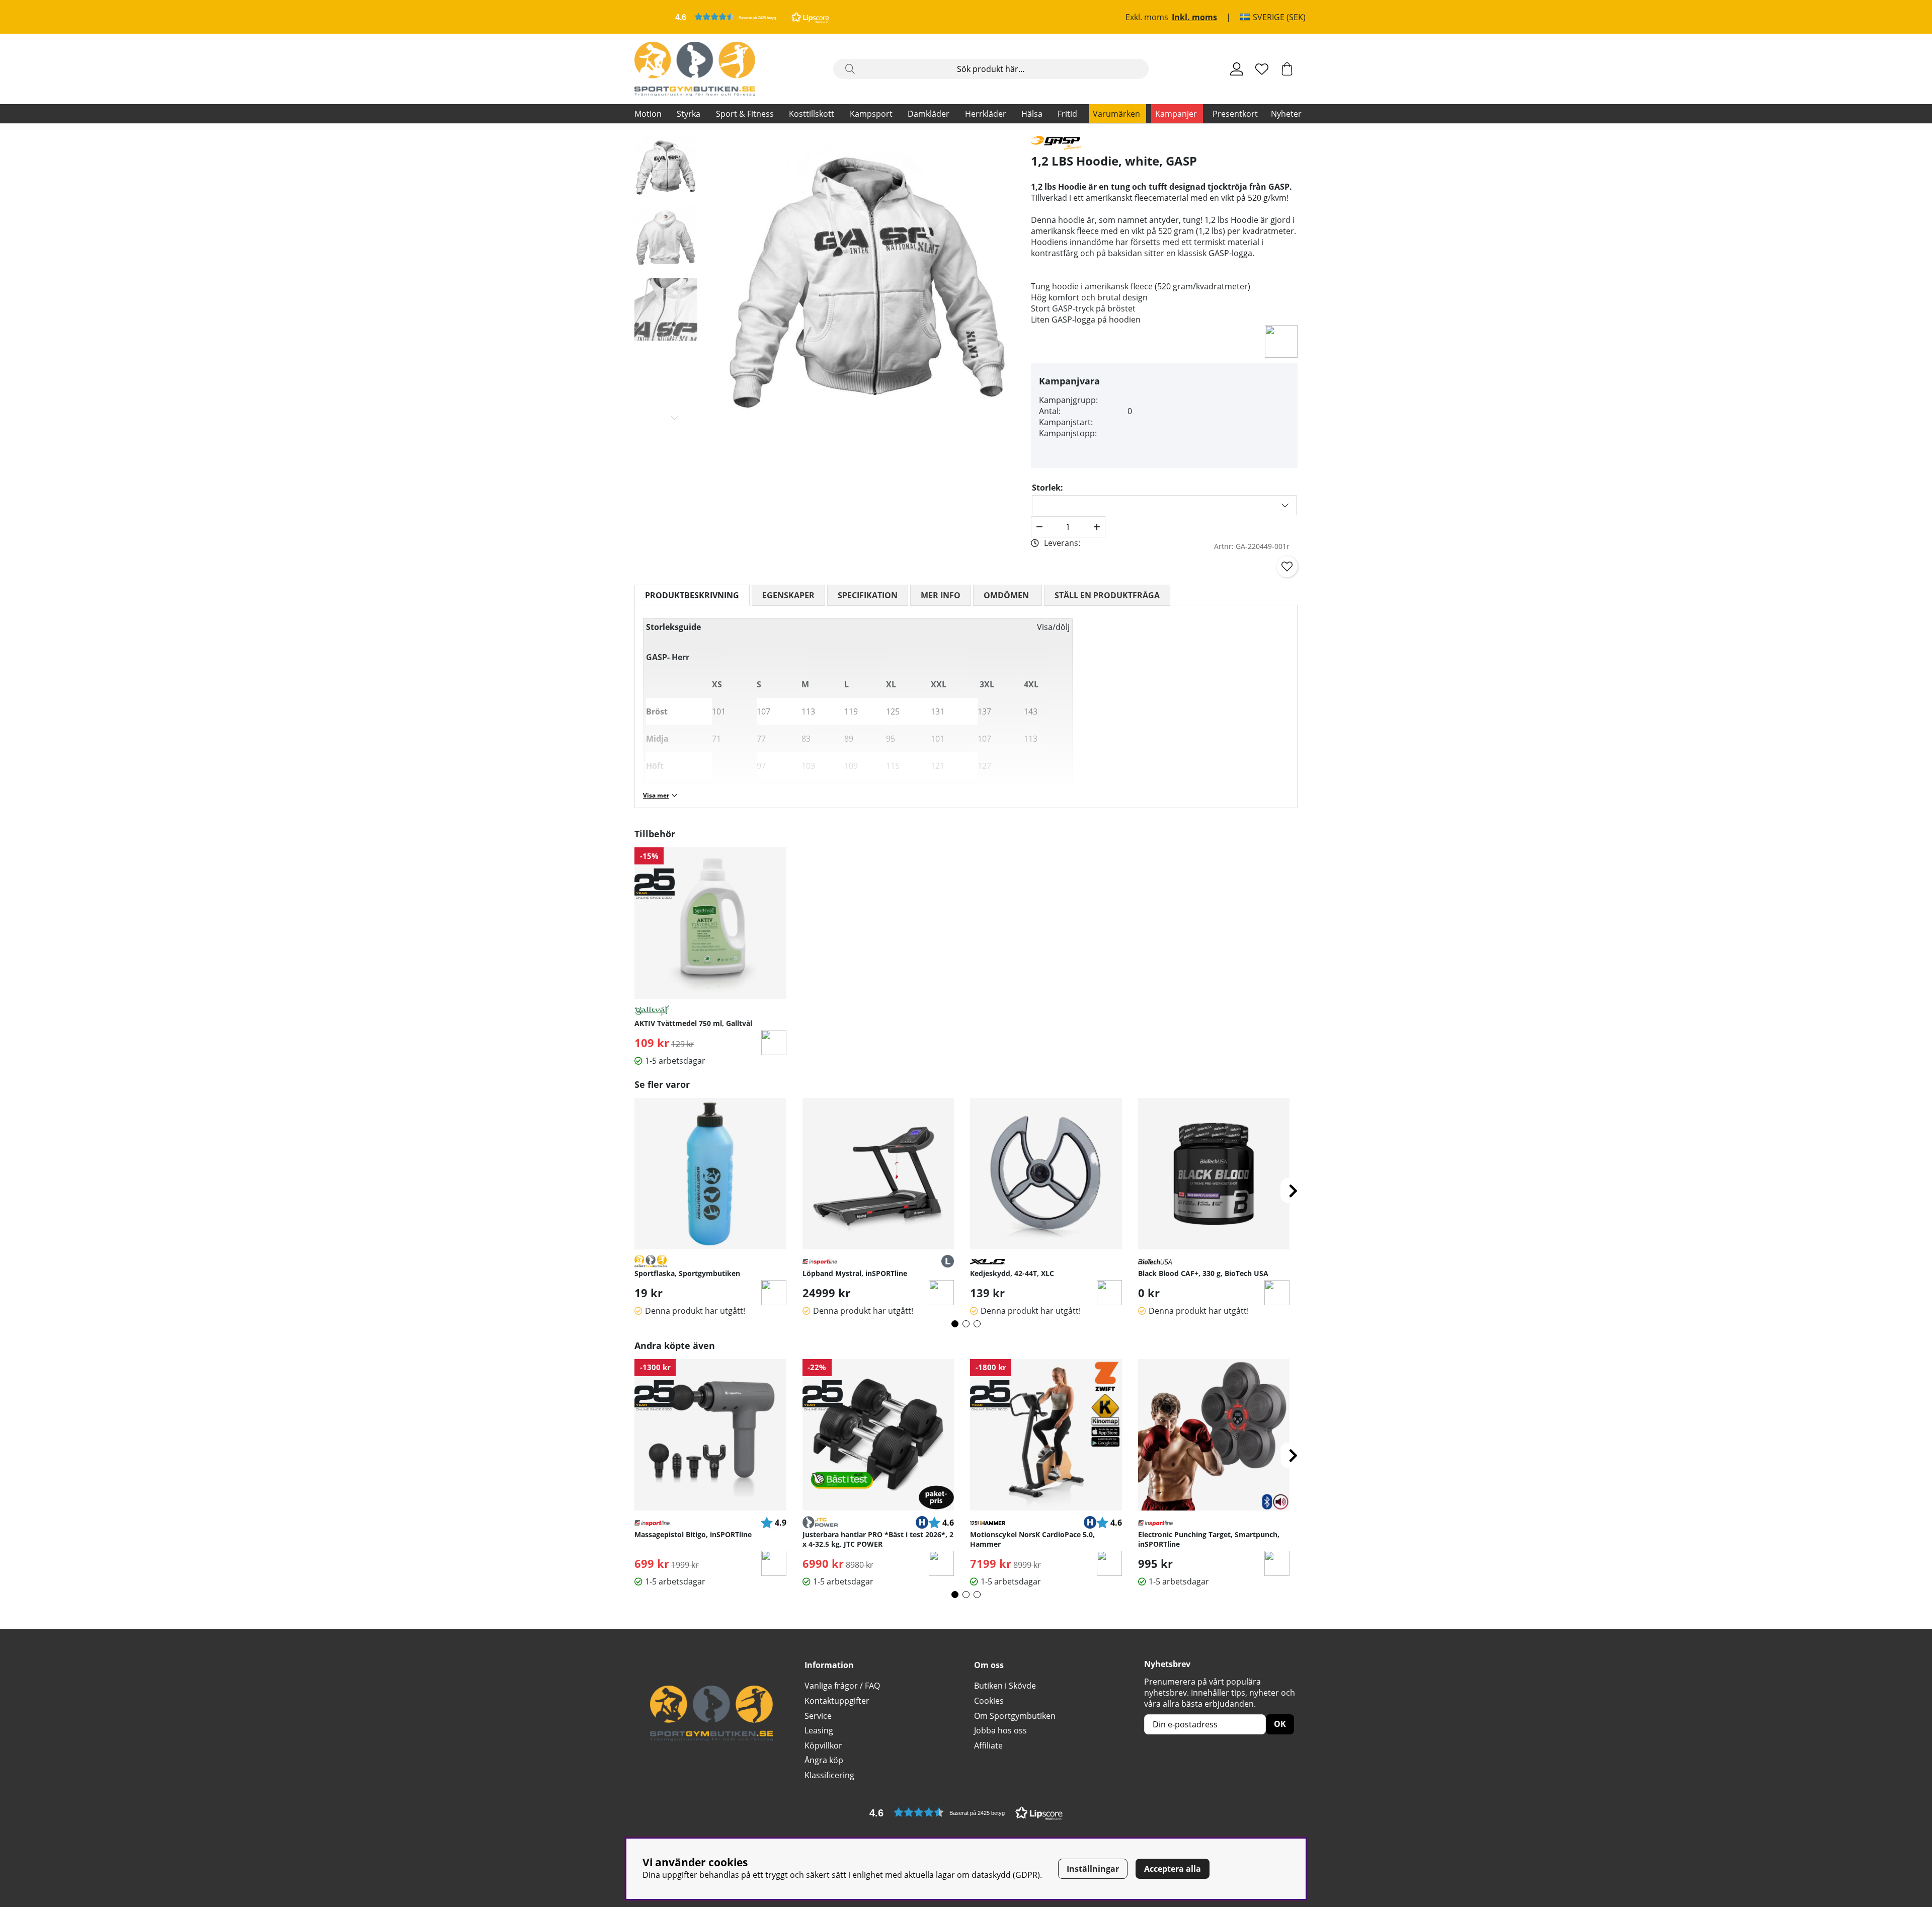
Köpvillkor (823, 1745)
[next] (1293, 1190)
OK (1280, 1724)
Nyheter (1286, 114)
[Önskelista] (1262, 69)
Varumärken (1116, 114)
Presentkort (1235, 114)
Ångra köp (824, 1760)
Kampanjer (1176, 114)
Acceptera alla (1173, 1869)
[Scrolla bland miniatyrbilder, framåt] (675, 418)
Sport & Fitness (745, 114)
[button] (752, 17)
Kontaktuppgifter (837, 1701)
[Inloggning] (1237, 69)
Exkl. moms (1147, 17)
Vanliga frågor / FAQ (842, 1686)
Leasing (819, 1730)
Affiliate (988, 1745)
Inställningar (1093, 1869)
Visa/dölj (1053, 627)
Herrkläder (986, 114)
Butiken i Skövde (1005, 1686)
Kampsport (871, 114)
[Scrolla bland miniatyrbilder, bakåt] (675, 145)
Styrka (689, 114)
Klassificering (829, 1775)
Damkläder (929, 114)
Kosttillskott (812, 114)
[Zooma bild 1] (869, 282)
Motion (648, 114)
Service (818, 1716)
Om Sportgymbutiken (1015, 1716)
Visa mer (656, 795)
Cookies (989, 1701)
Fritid (1067, 114)
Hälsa (1032, 114)
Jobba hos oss (1000, 1730)
